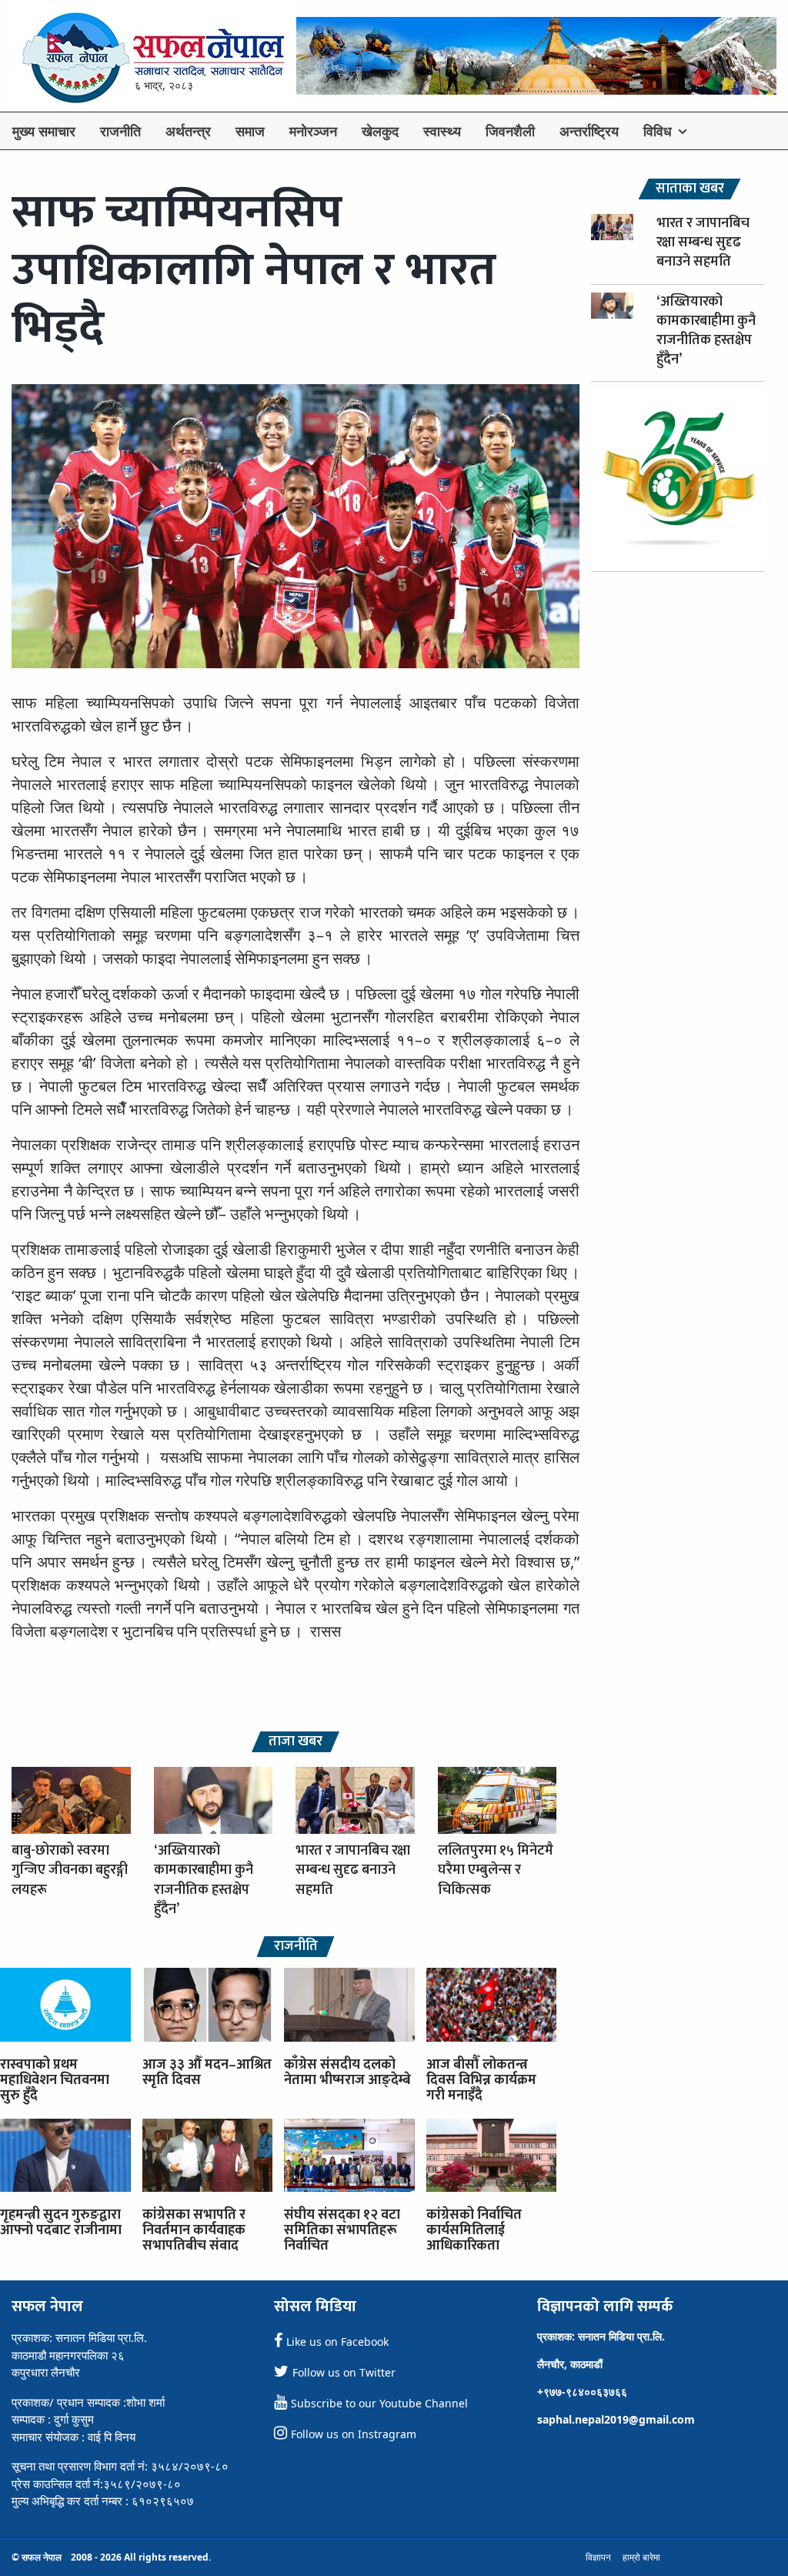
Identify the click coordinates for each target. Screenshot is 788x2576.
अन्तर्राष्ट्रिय (589, 131)
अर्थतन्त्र (188, 131)
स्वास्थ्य (442, 131)
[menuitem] (44, 131)
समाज (250, 131)
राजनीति (120, 131)
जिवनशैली (510, 131)
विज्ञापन (598, 2557)
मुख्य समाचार (44, 131)
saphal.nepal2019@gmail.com (616, 2419)
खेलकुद (380, 131)
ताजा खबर (295, 1742)
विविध (658, 131)
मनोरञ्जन (313, 131)
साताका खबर (690, 189)
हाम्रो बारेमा (641, 2557)
